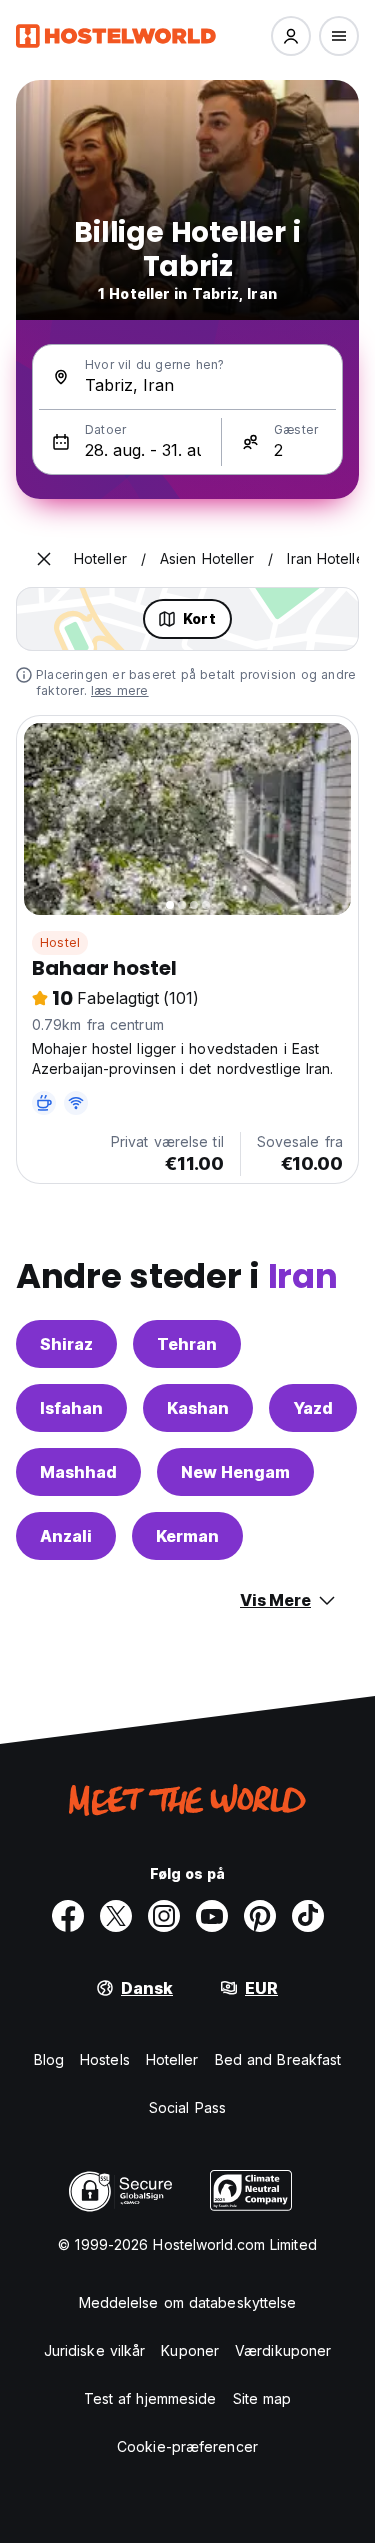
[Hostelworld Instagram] (164, 1916)
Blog (49, 2059)
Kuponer (190, 2350)
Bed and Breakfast (278, 2059)
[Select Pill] (291, 36)
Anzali (66, 1536)
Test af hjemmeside (150, 2398)
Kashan (198, 1408)
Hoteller (172, 2059)
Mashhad (78, 1472)
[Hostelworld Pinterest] (260, 1916)
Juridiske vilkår (95, 2350)
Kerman (187, 1536)
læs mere (120, 690)
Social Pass (187, 2107)
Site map (262, 2398)
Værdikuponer (283, 2350)
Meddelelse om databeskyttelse (188, 2302)
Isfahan (71, 1408)
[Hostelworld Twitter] (116, 1916)
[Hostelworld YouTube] (212, 1916)
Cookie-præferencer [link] (187, 2446)
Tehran (187, 1344)
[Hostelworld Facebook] (68, 1916)
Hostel (60, 942)
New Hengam (235, 1472)
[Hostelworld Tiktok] (308, 1916)
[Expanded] (44, 559)
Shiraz (66, 1344)
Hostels (105, 2059)
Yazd (313, 1408)
